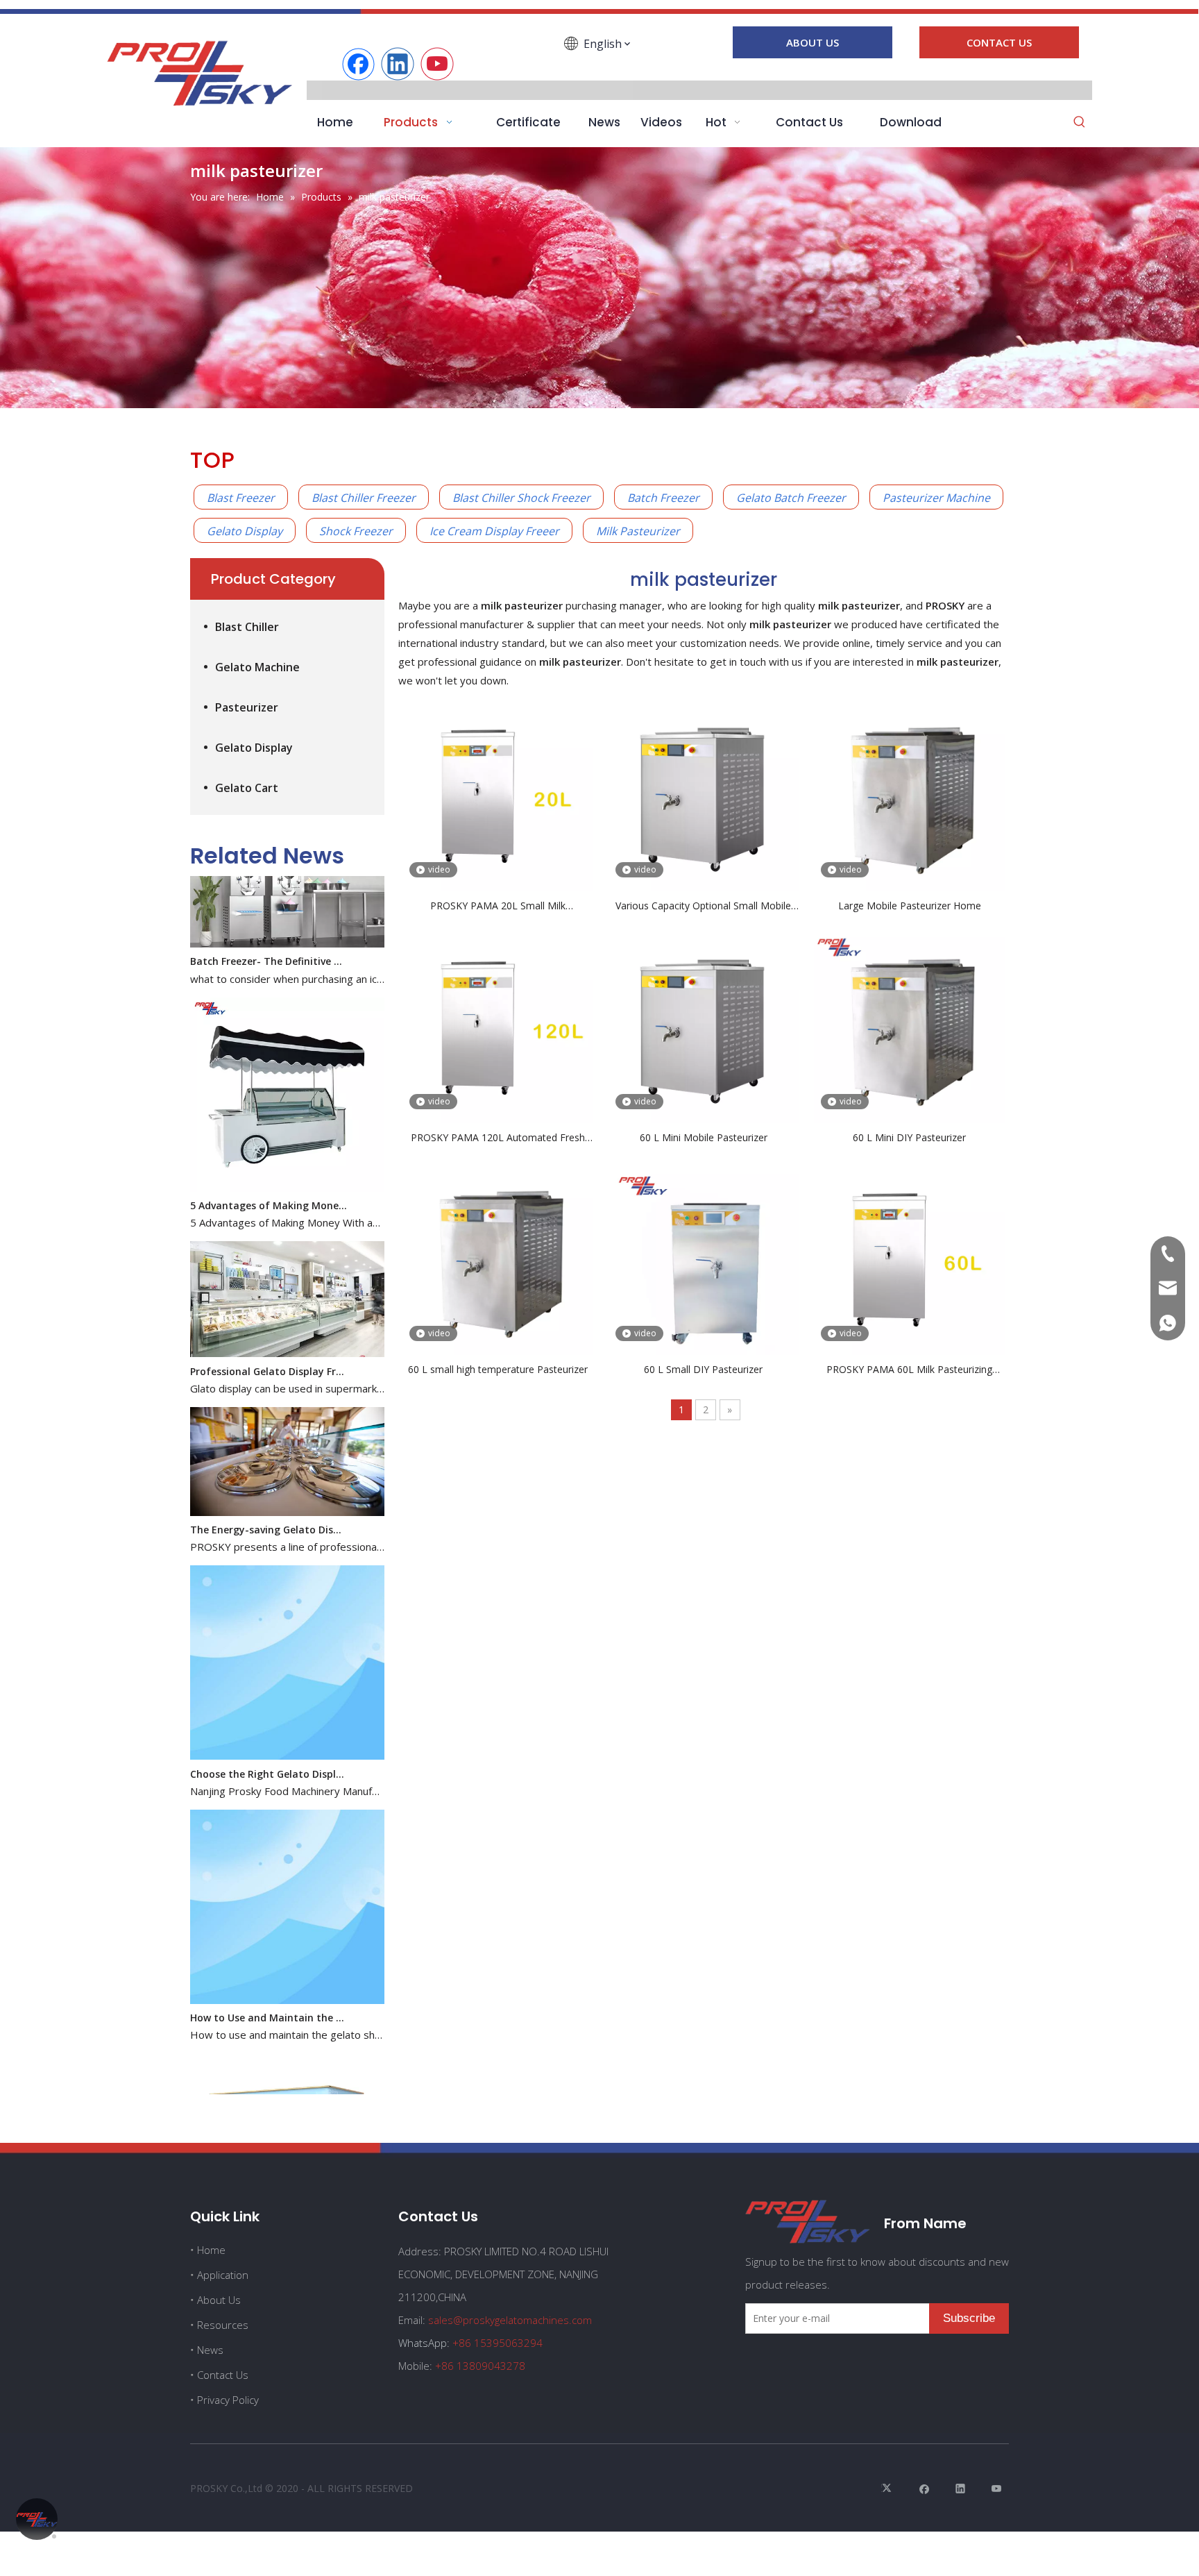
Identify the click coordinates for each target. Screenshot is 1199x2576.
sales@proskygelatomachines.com (510, 2320)
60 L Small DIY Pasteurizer (703, 1369)
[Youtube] (437, 64)
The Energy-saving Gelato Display (269, 1495)
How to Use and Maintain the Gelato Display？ (269, 1983)
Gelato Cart (247, 788)
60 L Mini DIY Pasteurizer (909, 1137)
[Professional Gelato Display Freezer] (287, 1319)
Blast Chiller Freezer (364, 498)
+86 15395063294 (498, 2343)
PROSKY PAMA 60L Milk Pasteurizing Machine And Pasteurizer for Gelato (909, 1370)
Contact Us (223, 2375)
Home (211, 2250)
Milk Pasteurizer (638, 531)
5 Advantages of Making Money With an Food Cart (269, 1171)
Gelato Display (245, 531)
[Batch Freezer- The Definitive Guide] (287, 909)
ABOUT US (813, 42)
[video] (498, 795)
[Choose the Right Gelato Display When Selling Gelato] (287, 1721)
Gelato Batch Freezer (791, 498)
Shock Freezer (356, 531)
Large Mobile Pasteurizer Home (910, 906)
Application (223, 2275)
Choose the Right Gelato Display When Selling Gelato (269, 1739)
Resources (223, 2325)
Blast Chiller (247, 627)
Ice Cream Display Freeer (494, 531)
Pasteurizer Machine (936, 498)
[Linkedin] (398, 64)
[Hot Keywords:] (1080, 123)
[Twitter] (888, 2488)
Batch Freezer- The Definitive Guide (269, 926)
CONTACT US (999, 42)
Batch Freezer (663, 498)
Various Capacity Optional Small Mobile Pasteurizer (703, 906)
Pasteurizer (247, 707)
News (210, 2350)
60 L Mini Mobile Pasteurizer (704, 1137)
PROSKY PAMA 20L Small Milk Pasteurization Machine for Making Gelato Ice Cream (498, 906)
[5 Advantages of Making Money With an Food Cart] (287, 1153)
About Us (219, 2300)
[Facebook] (358, 64)
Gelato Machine (257, 667)
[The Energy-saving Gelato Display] (287, 1478)
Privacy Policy (228, 2400)
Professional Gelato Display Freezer (269, 1337)
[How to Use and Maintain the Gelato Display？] (287, 1965)
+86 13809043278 (480, 2366)
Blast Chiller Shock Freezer (521, 498)
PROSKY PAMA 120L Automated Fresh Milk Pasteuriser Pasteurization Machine (498, 1138)
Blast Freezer (241, 498)
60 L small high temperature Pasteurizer (498, 1369)
